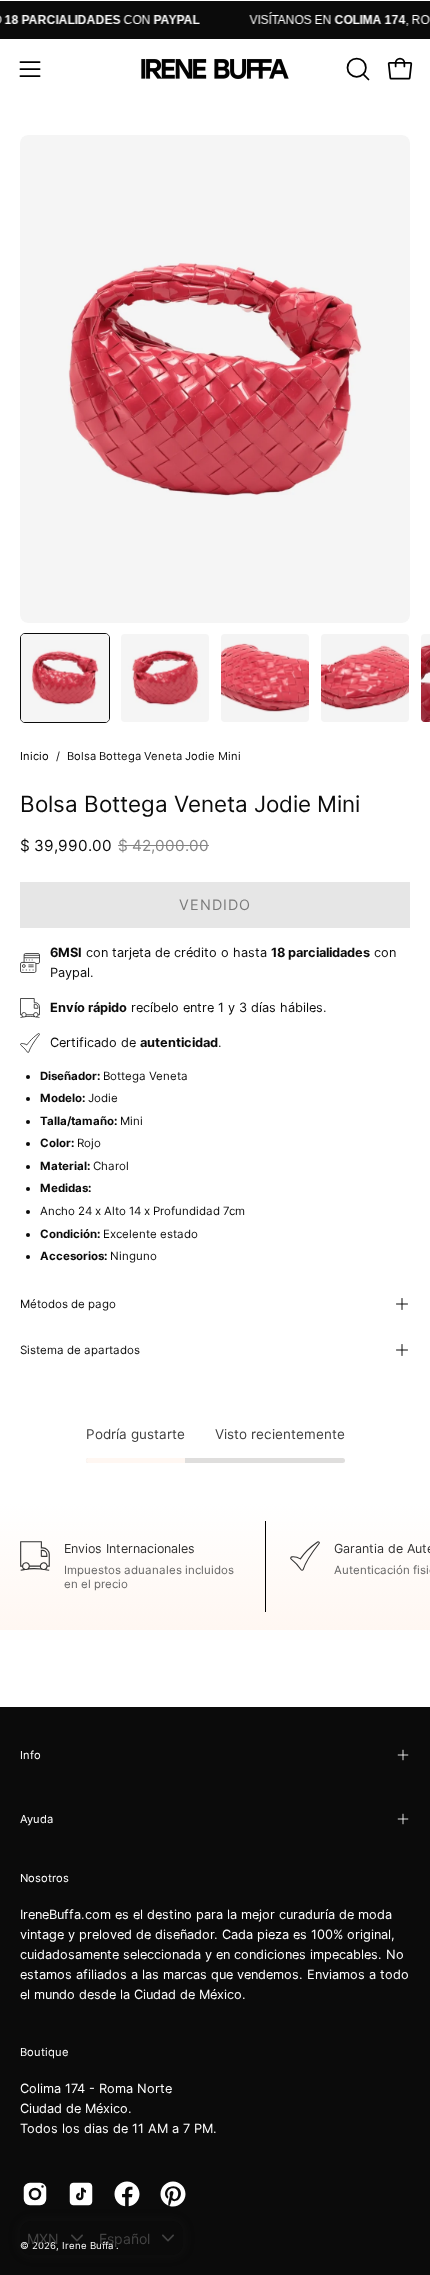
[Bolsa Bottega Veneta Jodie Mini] (65, 678)
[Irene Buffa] (215, 69)
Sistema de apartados (80, 1350)
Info (30, 1755)
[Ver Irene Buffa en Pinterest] (173, 2194)
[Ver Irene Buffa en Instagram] (35, 2194)
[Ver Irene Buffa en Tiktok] (81, 2194)
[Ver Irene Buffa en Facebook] (127, 2194)
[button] (356, 69)
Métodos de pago (68, 1304)
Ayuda (36, 1819)
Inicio (34, 756)
